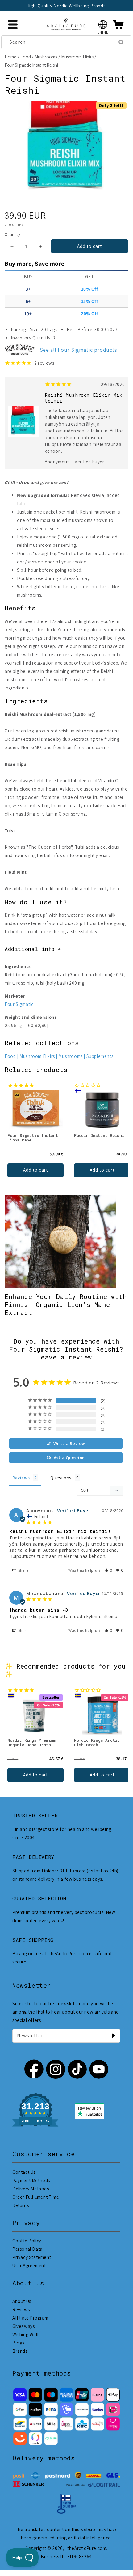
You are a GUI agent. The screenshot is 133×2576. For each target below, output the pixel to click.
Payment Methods (31, 2180)
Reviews (21, 2310)
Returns (21, 2205)
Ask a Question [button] (69, 1458)
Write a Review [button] (69, 1443)
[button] (103, 24)
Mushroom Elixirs (77, 57)
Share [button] (23, 1570)
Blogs (18, 2343)
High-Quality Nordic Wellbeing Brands (66, 6)
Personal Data (27, 2249)
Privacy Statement (32, 2257)
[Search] (121, 42)
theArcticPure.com (87, 2548)
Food (26, 57)
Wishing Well (25, 2334)
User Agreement (29, 2266)
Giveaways (23, 2326)
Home (10, 57)
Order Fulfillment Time (36, 2197)
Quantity (12, 234)
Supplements (100, 1056)
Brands (20, 2351)
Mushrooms (46, 57)
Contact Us (24, 2172)
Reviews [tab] (21, 1478)
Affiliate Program (30, 2318)
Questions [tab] (61, 1478)
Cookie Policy (27, 2241)
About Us (22, 2301)
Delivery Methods (31, 2189)
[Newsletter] (114, 2036)
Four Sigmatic (19, 1004)
